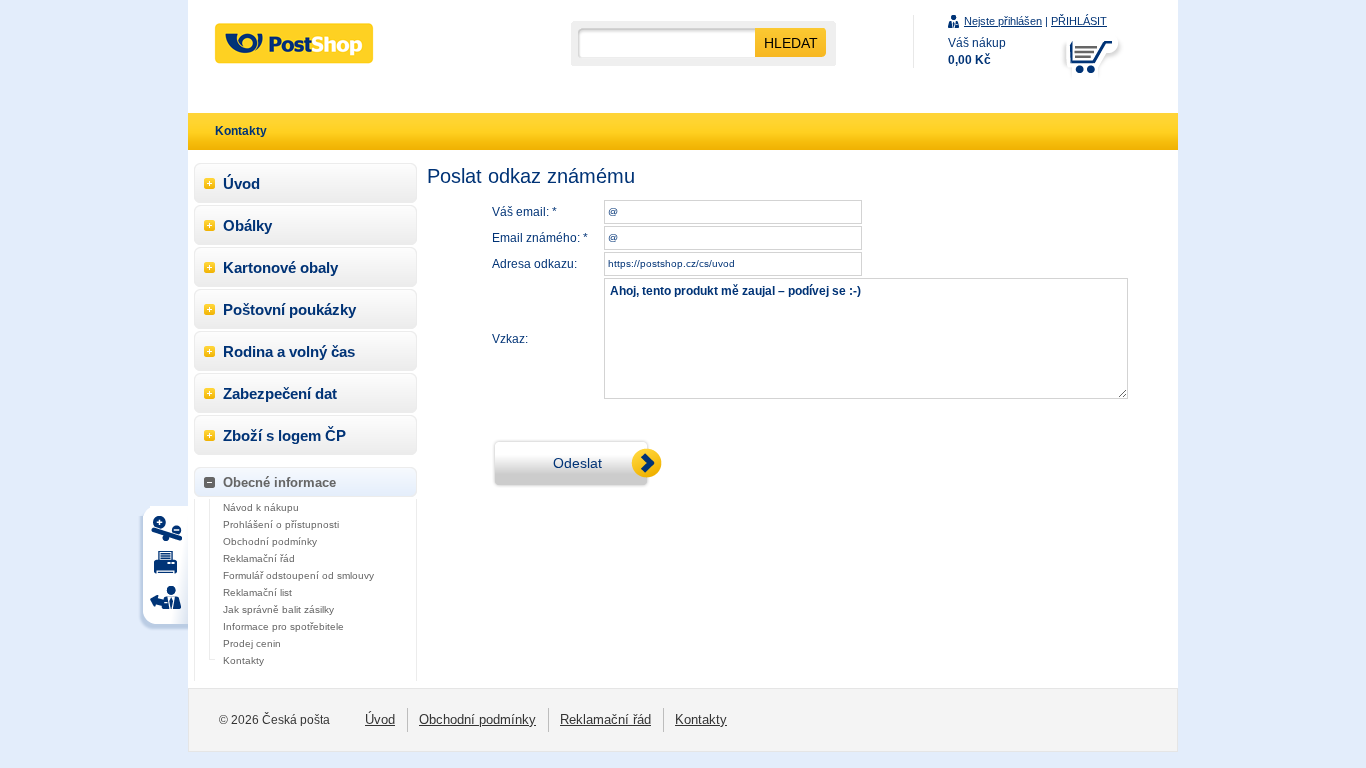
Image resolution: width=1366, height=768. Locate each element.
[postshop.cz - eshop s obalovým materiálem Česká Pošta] (294, 43)
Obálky (247, 225)
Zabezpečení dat (280, 393)
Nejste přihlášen (1003, 21)
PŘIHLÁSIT (1079, 21)
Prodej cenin (252, 643)
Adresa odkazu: (534, 264)
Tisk (169, 533)
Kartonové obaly (280, 267)
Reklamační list (257, 592)
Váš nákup (977, 51)
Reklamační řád (259, 558)
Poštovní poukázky (289, 309)
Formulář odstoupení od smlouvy (298, 575)
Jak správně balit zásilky (278, 609)
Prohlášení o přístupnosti (281, 524)
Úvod (241, 183)
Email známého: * (540, 238)
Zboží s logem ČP (284, 435)
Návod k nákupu (261, 507)
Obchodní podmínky (270, 541)
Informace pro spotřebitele (283, 626)
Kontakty (243, 660)
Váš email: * (524, 212)
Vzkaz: (510, 339)
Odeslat (577, 463)
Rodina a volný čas (289, 351)
